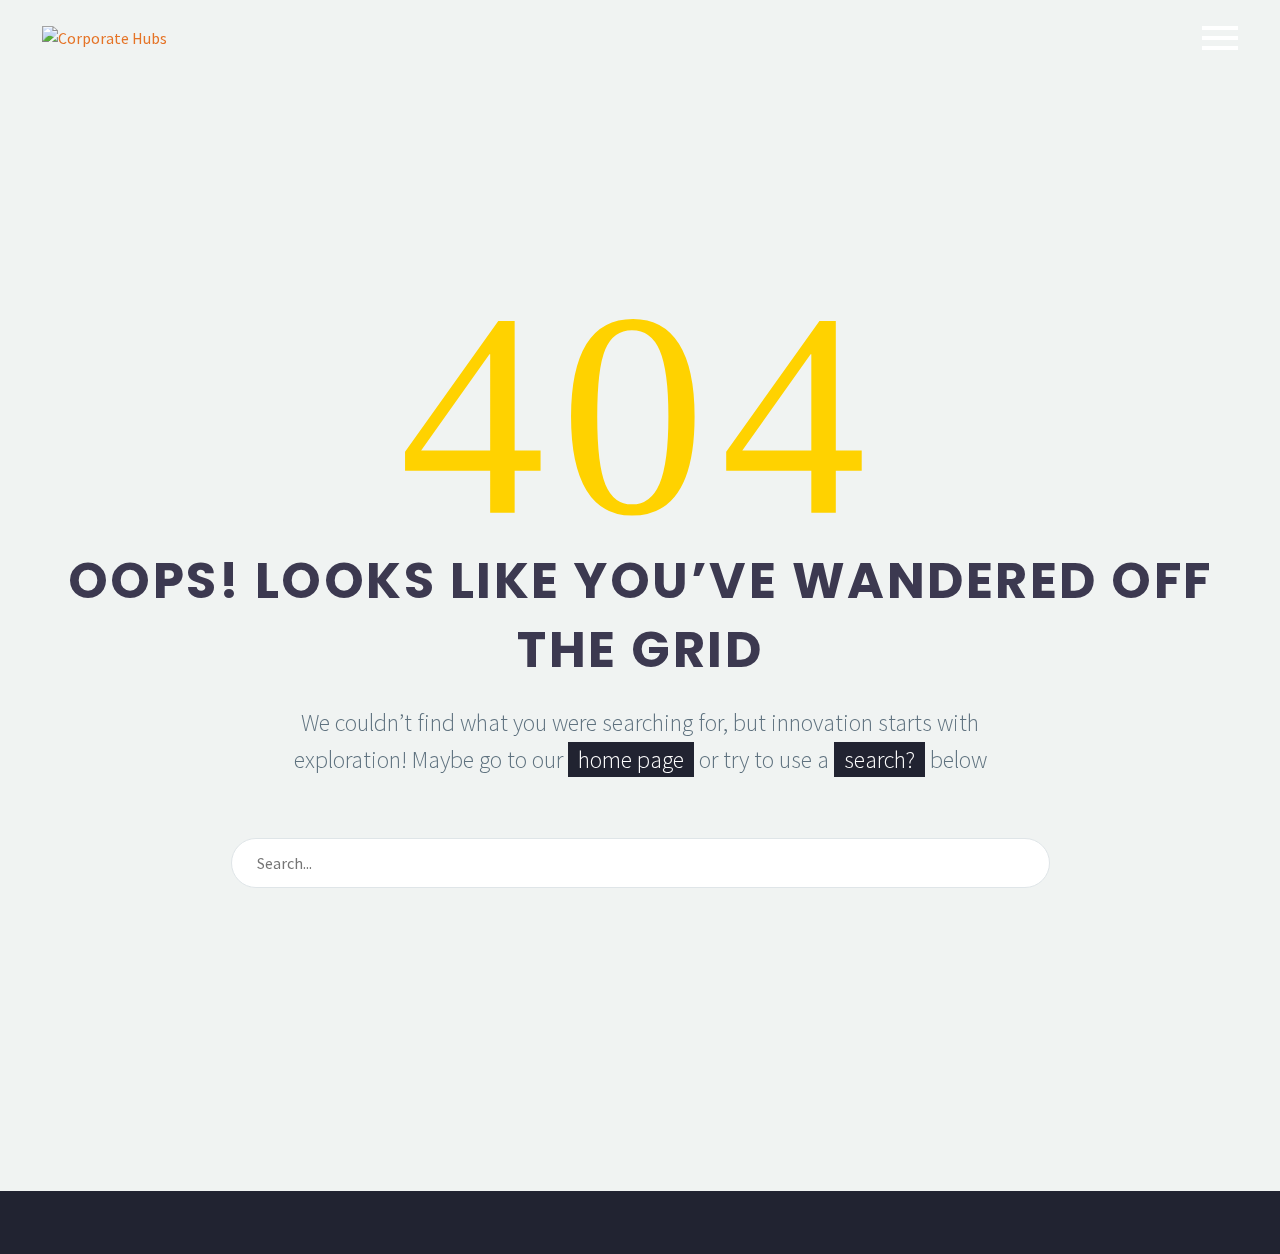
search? (879, 759)
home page (631, 759)
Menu (1220, 38)
